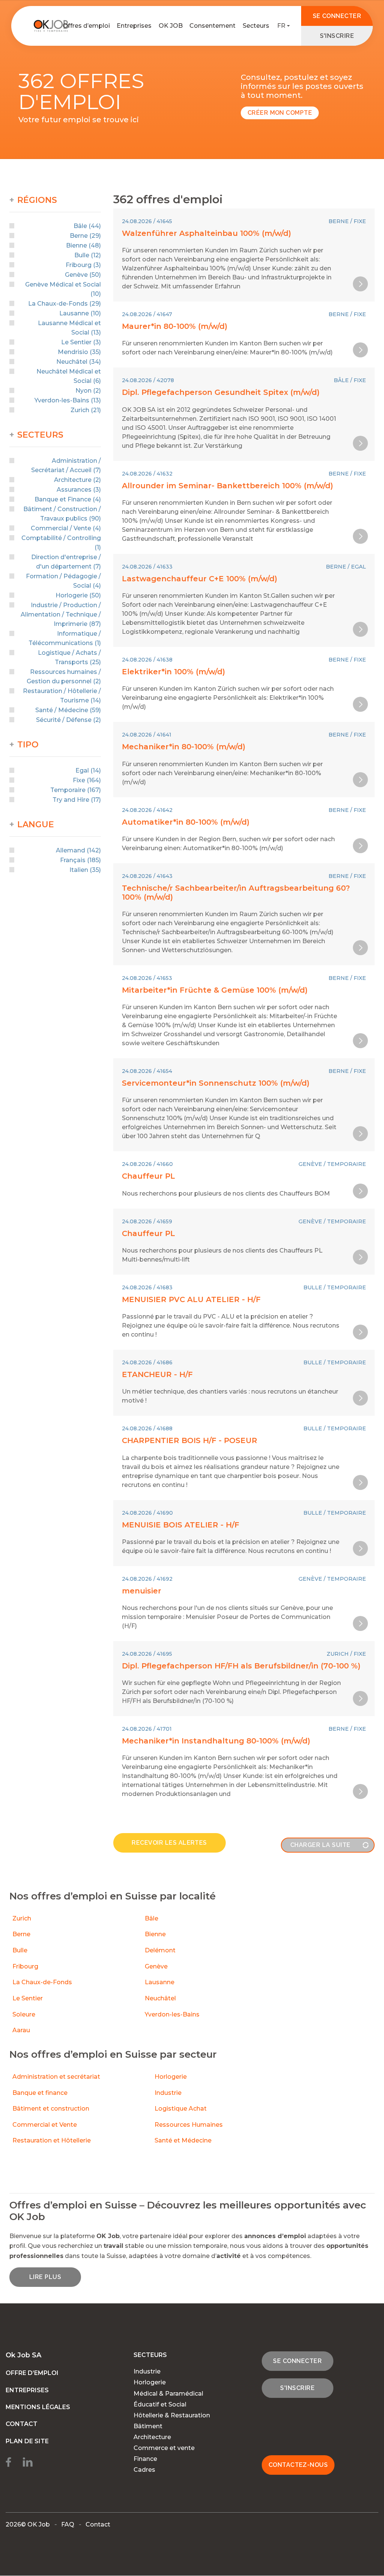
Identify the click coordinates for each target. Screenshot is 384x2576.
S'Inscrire (337, 36)
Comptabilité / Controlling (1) (61, 543)
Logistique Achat (181, 2109)
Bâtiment (148, 2426)
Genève (156, 1966)
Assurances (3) (79, 490)
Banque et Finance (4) (68, 499)
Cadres (144, 2470)
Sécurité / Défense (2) (68, 720)
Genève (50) (83, 275)
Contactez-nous (298, 2465)
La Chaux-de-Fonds (42, 1982)
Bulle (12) (88, 255)
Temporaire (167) (76, 790)
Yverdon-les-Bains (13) (68, 400)
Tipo (28, 745)
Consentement (212, 26)
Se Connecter (337, 16)
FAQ (68, 2525)
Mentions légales (38, 2407)
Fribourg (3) (83, 265)
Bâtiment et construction (51, 2109)
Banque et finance (40, 2093)
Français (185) (80, 860)
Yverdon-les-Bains (172, 2014)
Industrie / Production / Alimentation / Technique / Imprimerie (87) (61, 614)
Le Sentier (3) (81, 342)
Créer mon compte (280, 113)
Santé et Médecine (184, 2140)
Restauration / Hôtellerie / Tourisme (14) (62, 696)
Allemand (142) (78, 850)
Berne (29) (85, 236)
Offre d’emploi (32, 2373)
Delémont (160, 1950)
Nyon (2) (88, 391)
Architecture (152, 2437)
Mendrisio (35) (79, 352)
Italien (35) (85, 870)
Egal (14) (88, 770)
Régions (37, 200)
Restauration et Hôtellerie (52, 2140)
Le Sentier (28, 1998)
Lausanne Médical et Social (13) (69, 328)
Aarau (21, 2030)
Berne (21, 1934)
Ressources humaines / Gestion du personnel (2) (64, 677)
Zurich (22, 1918)
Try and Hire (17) (77, 800)
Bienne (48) (83, 245)
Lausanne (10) (80, 313)
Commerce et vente (164, 2448)
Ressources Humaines (189, 2125)
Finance (145, 2459)
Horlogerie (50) (78, 595)
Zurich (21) (86, 410)
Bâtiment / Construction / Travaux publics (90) (62, 514)
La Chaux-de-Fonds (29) (64, 304)
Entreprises (134, 26)
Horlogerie (171, 2077)
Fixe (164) (87, 780)
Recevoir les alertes (169, 1843)
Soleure (24, 2014)
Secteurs (256, 26)
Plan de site (27, 2441)
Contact (22, 2424)
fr (281, 26)
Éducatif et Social (160, 2404)
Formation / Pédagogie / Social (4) (63, 581)
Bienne (155, 1934)
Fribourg (25, 1966)
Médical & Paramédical (168, 2394)
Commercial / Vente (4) (66, 528)
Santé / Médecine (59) (68, 710)
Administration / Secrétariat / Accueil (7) (66, 465)
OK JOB (171, 26)
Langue (36, 825)
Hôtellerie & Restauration (172, 2415)
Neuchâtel (160, 1998)
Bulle (20, 1950)
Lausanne (160, 1982)
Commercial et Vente (45, 2125)
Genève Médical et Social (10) (63, 289)
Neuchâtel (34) (79, 362)
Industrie (168, 2093)
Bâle (151, 1918)
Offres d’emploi (86, 26)
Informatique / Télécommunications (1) (65, 638)
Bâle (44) (87, 226)
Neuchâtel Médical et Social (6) (69, 376)
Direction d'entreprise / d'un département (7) (66, 562)
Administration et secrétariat (56, 2077)
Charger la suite (320, 1845)
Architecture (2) (77, 480)
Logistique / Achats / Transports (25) (69, 657)
